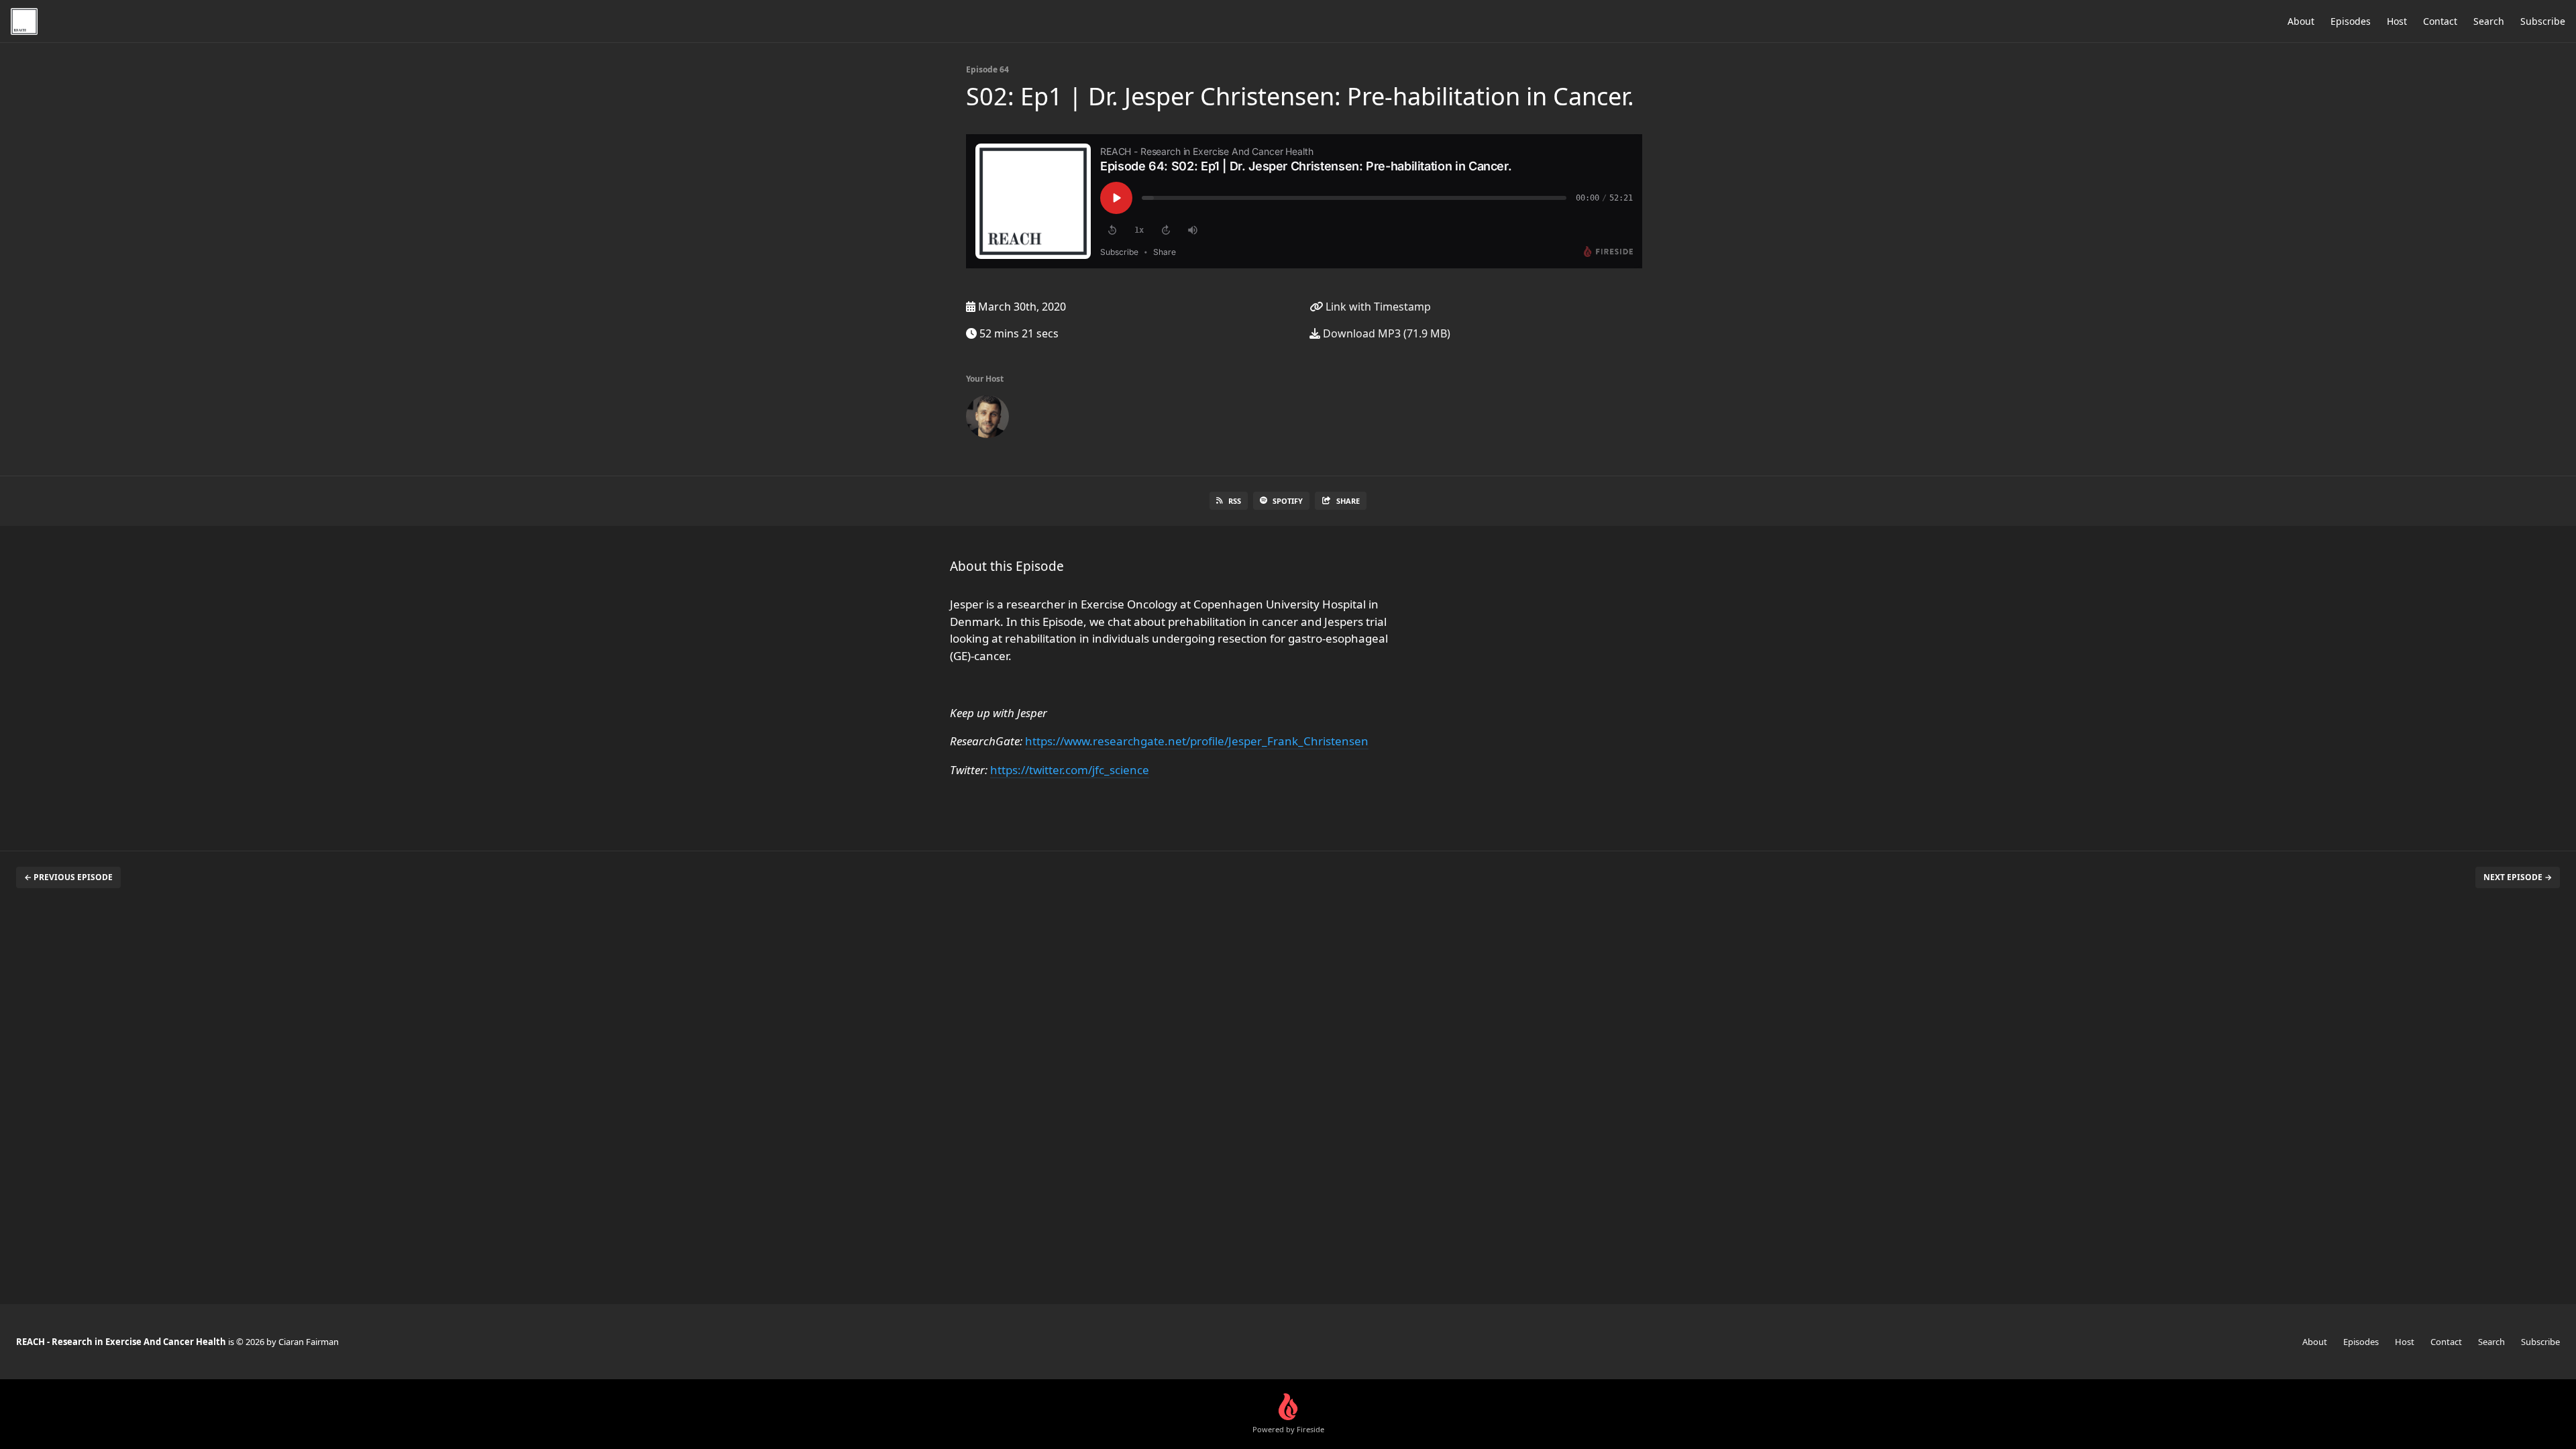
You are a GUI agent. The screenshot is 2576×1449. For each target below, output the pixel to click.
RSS (1235, 501)
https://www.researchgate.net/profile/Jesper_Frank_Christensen (1197, 741)
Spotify (1288, 501)
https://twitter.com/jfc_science (1070, 770)
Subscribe (2543, 21)
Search (2489, 21)
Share (1348, 501)
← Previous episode (68, 877)
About (2301, 21)
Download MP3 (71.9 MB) (1385, 333)
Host (2397, 21)
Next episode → (2518, 877)
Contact (2440, 21)
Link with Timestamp (1377, 307)
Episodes (2351, 21)
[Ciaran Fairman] (987, 419)
